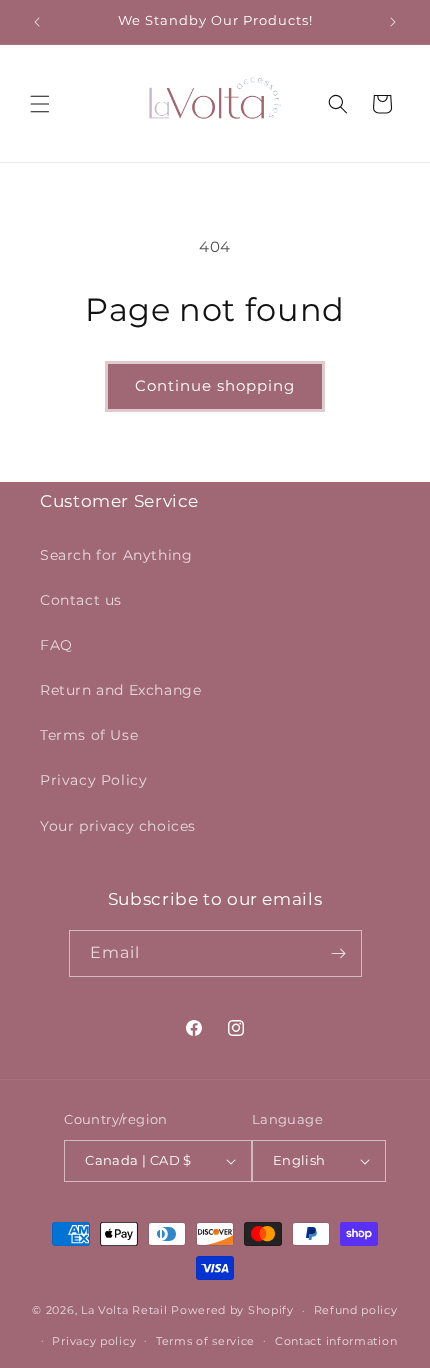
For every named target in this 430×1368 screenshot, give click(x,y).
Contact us (81, 600)
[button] (40, 104)
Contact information (336, 1341)
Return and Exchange (120, 690)
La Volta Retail (124, 1310)
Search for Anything (116, 555)
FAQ (56, 645)
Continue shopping (215, 385)
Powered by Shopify (232, 1310)
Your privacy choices (118, 826)
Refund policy (356, 1310)
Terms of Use (89, 735)
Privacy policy (94, 1341)
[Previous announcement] (37, 22)
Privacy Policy (93, 780)
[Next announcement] (393, 22)
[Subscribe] (339, 953)
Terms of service (205, 1341)
